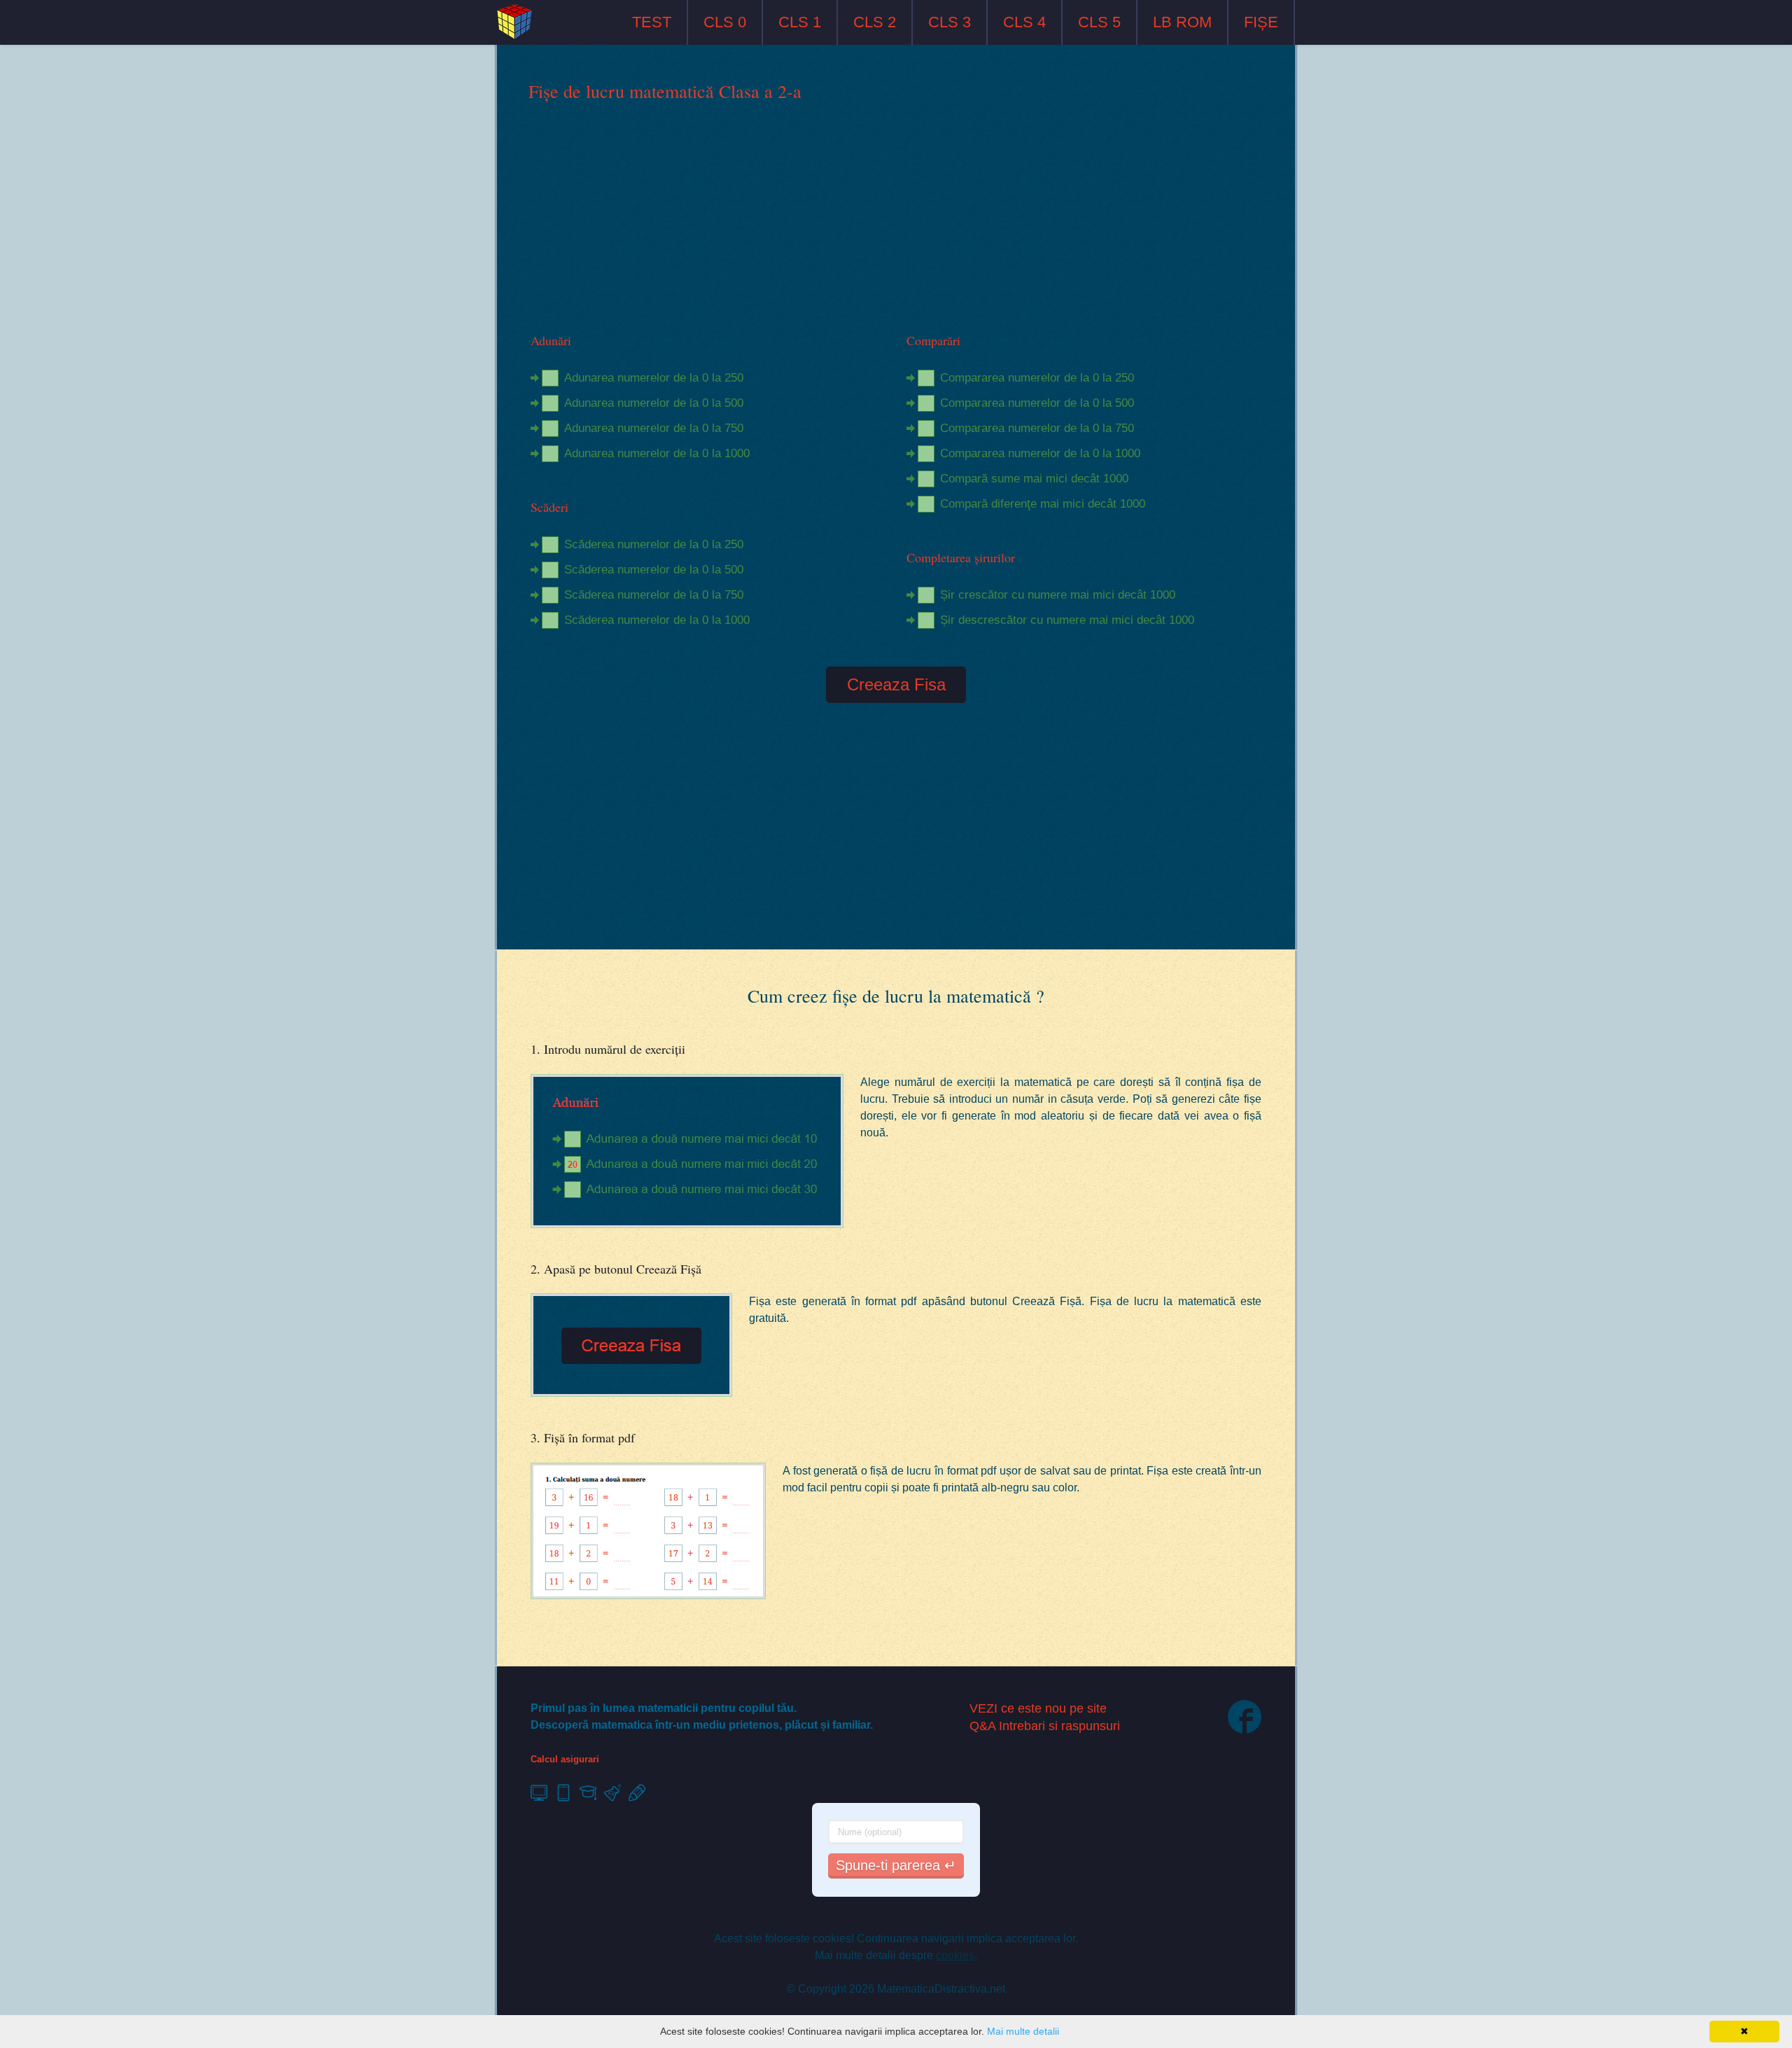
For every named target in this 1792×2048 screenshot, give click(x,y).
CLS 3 (950, 22)
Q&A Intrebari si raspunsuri (1045, 1726)
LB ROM (1182, 22)
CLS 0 (725, 22)
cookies (955, 1955)
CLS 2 (875, 22)
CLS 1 (800, 22)
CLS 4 (1024, 22)
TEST (652, 22)
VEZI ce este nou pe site (1038, 1708)
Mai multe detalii (1023, 2031)
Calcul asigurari (565, 1759)
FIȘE (1261, 22)
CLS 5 (1099, 22)
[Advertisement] (896, 218)
